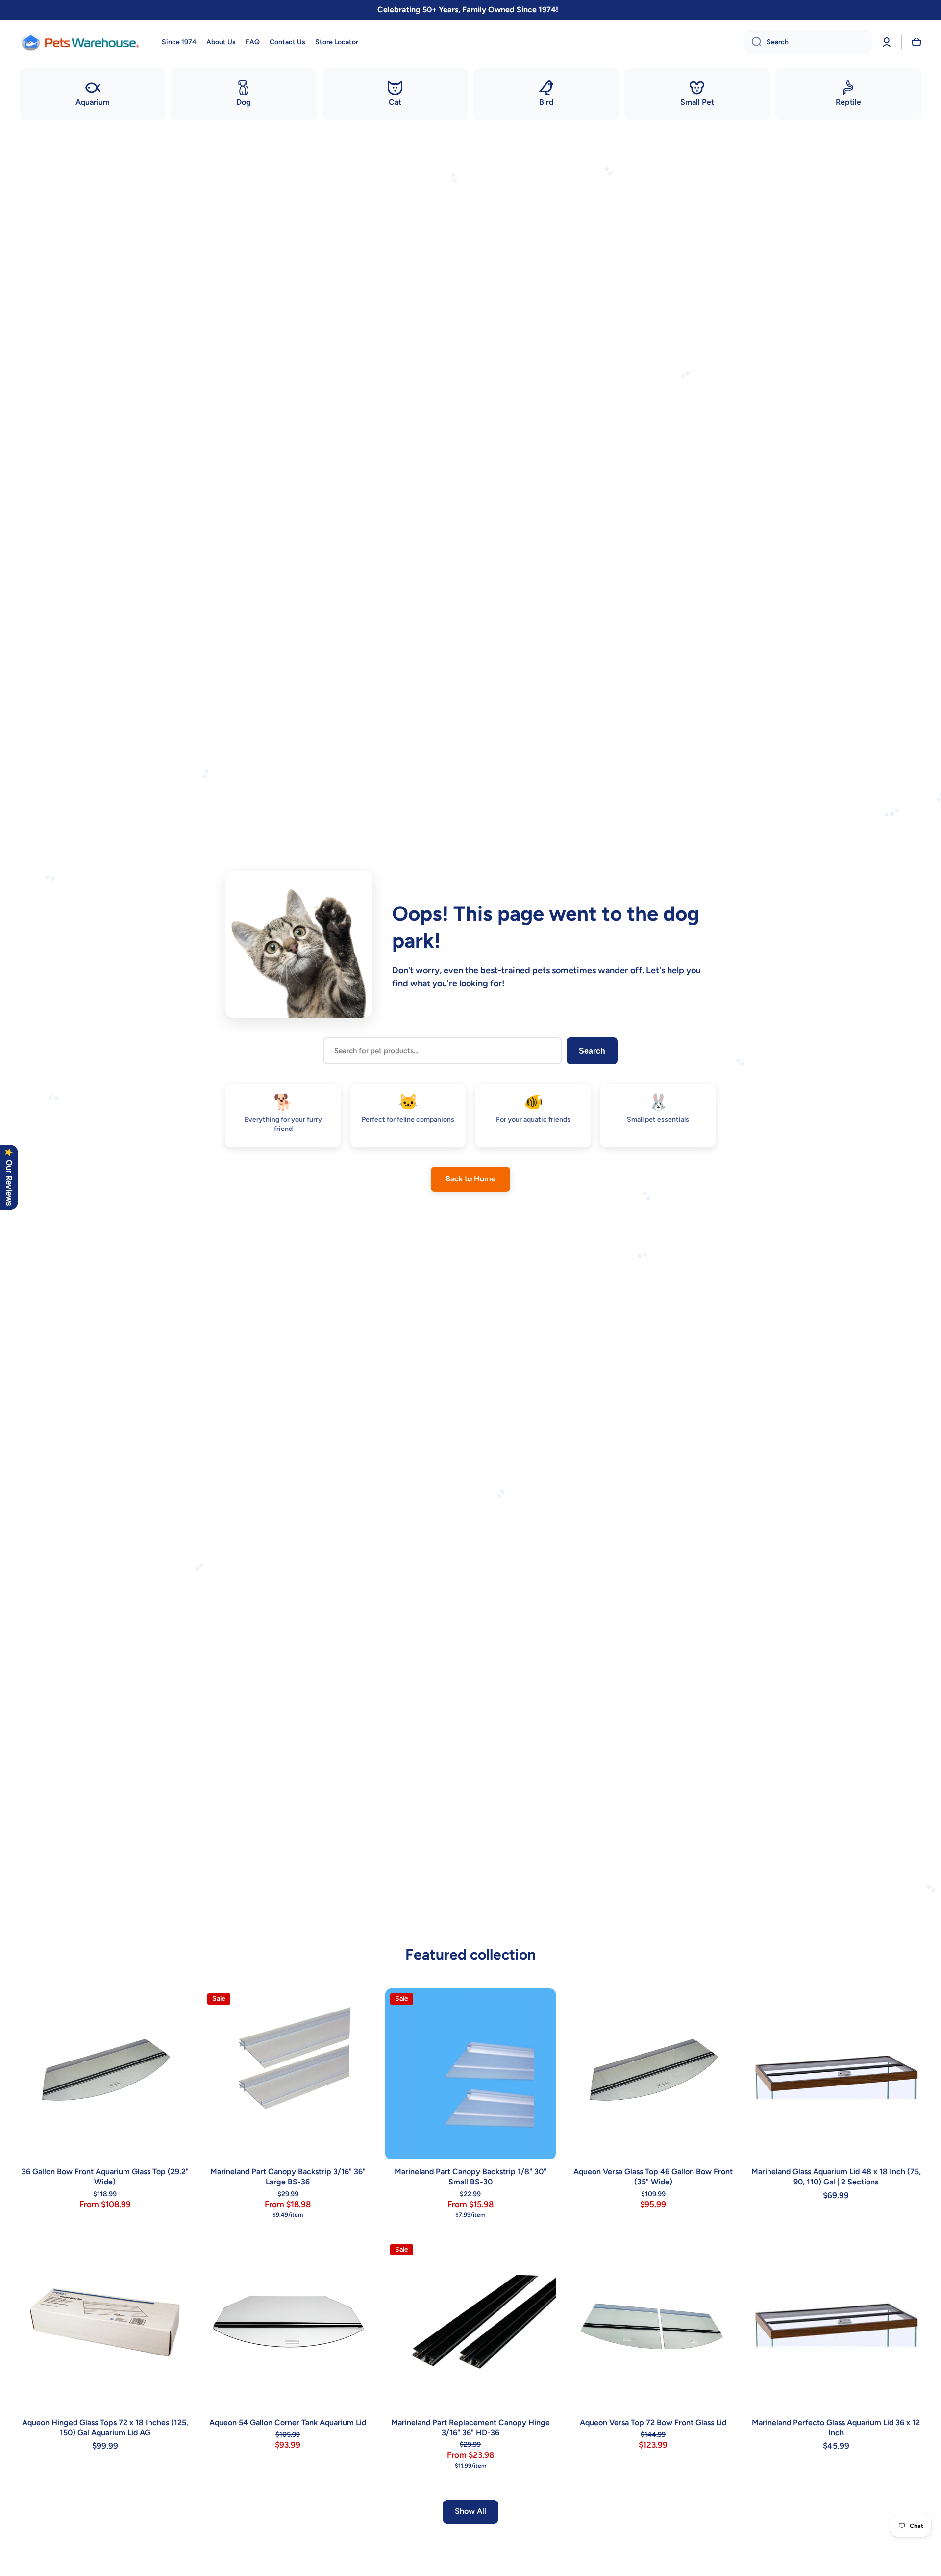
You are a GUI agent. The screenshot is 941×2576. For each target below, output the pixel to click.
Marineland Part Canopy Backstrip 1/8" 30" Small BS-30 (470, 2177)
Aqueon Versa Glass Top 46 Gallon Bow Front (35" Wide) (653, 2177)
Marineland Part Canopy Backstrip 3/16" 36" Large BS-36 (288, 2177)
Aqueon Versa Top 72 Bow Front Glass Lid (653, 2422)
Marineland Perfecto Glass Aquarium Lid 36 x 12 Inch (836, 2428)
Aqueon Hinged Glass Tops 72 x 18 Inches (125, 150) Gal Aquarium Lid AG (105, 2428)
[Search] (753, 42)
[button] (916, 42)
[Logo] (81, 42)
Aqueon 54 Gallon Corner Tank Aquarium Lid (288, 2422)
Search (592, 1051)
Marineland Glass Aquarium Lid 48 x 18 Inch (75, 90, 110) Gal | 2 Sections (836, 2177)
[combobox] (808, 42)
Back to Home (470, 1179)
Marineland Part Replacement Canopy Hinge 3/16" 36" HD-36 (470, 2428)
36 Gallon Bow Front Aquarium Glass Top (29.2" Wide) (105, 2177)
